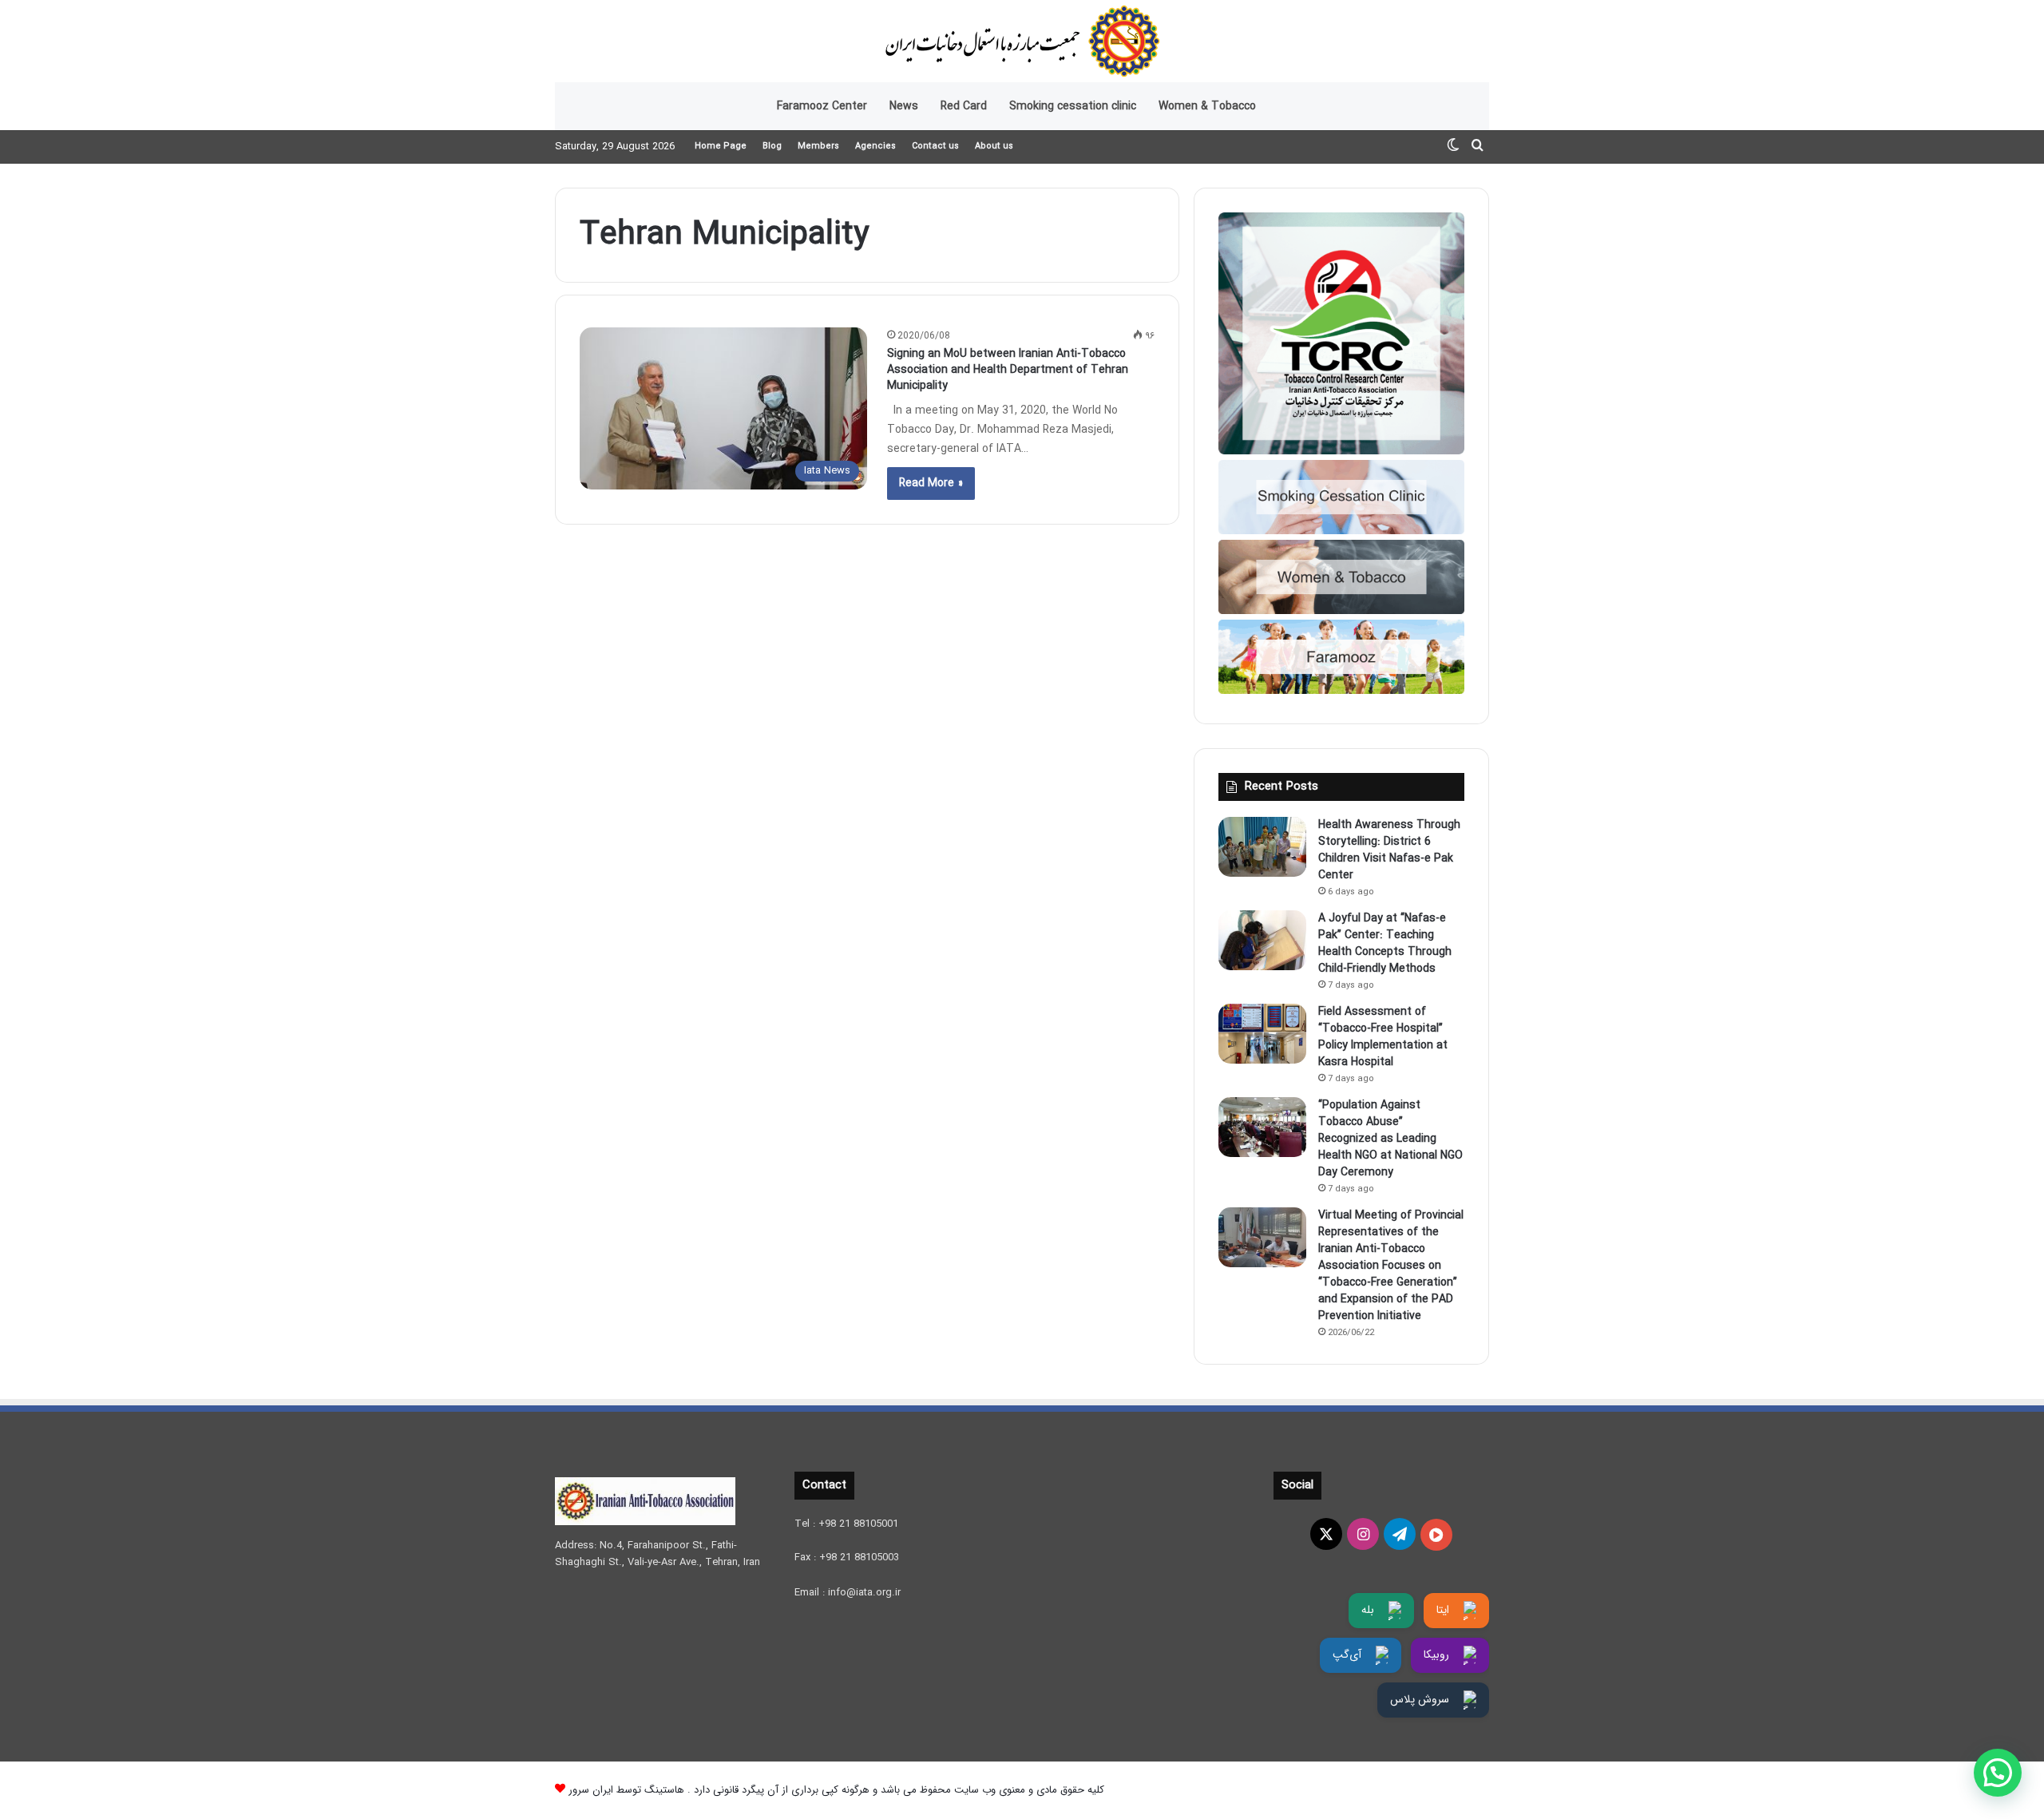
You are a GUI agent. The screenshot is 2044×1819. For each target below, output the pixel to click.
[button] (1998, 1773)
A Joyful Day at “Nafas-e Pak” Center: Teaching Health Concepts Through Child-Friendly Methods (1385, 943)
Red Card (964, 106)
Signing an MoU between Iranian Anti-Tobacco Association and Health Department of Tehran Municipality (1008, 369)
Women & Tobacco (1207, 106)
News (904, 106)
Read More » (931, 483)
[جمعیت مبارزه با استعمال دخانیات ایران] (1022, 41)
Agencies (875, 147)
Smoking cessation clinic (1073, 106)
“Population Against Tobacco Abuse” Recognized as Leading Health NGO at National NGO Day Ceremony (1390, 1139)
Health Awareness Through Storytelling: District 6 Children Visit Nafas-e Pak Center (1389, 850)
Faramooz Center (822, 106)
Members (818, 147)
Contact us (935, 147)
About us (994, 147)
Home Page (721, 147)
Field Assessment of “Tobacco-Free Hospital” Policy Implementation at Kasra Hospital (1383, 1037)
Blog (772, 147)
